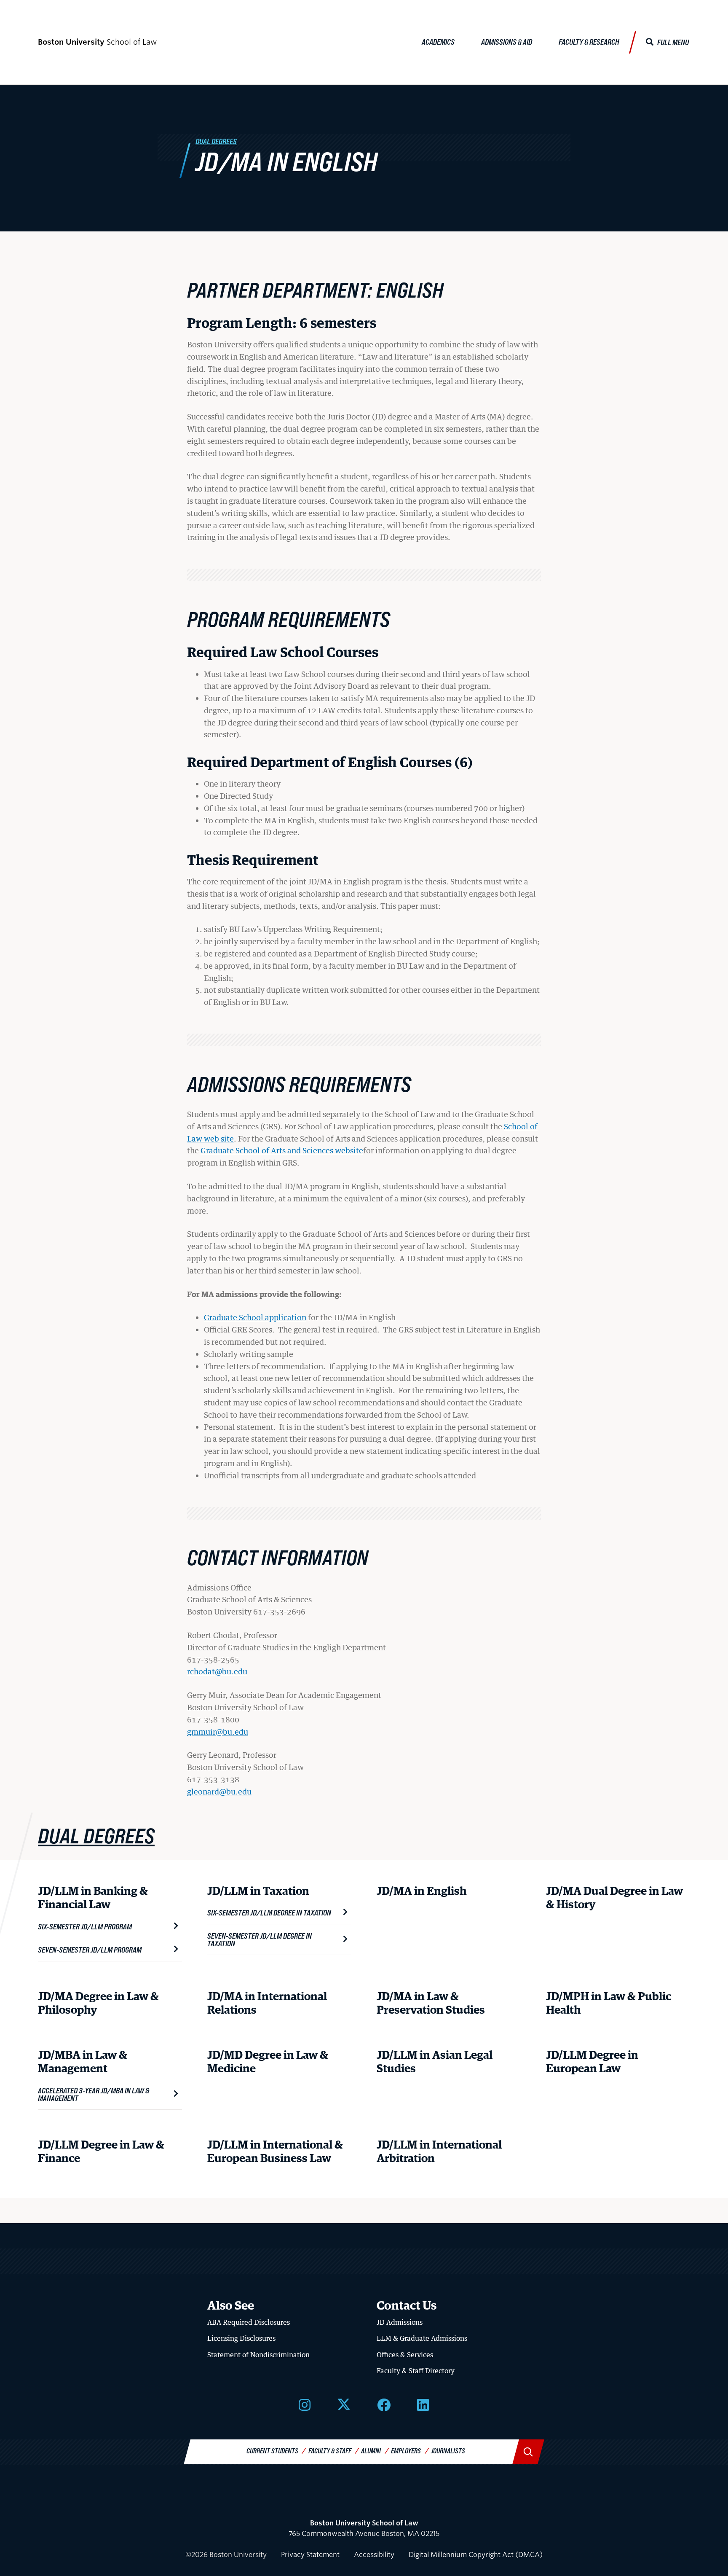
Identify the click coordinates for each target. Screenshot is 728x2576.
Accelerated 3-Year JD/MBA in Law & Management (94, 2094)
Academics (438, 42)
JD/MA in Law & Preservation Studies (431, 2004)
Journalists (448, 2451)
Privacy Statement (310, 2555)
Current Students (272, 2451)
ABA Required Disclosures (249, 2322)
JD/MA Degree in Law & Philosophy (98, 2004)
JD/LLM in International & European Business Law (275, 2152)
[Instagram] (305, 2404)
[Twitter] (344, 2404)
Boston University (364, 2501)
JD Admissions (400, 2322)
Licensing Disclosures (241, 2338)
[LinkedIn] (423, 2404)
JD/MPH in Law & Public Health (609, 2004)
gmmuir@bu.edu (218, 1732)
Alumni (371, 2451)
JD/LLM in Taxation (258, 1892)
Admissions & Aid (507, 42)
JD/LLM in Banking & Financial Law (93, 1898)
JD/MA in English (422, 1892)
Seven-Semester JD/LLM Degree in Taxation (260, 1939)
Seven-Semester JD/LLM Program (90, 1950)
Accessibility (374, 2555)
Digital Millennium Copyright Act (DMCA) (476, 2555)
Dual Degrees (216, 141)
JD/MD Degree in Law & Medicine (268, 2062)
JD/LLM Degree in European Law (592, 2062)
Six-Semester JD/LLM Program (85, 1926)
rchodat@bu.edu (217, 1671)
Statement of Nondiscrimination (258, 2355)
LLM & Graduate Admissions (422, 2338)
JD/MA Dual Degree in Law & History (614, 1898)
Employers (406, 2451)
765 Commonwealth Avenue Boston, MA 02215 (364, 2529)
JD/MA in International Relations (267, 2004)
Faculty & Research (589, 42)
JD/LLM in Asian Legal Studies (435, 2062)
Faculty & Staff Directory (416, 2371)
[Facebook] (384, 2404)
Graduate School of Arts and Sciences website (282, 1150)
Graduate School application (255, 1317)
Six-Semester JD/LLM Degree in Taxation (269, 1913)
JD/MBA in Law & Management (83, 2062)
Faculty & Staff (330, 2451)
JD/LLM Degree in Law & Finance (101, 2152)
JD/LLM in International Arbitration (439, 2152)
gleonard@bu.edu (219, 1792)
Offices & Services (405, 2355)
